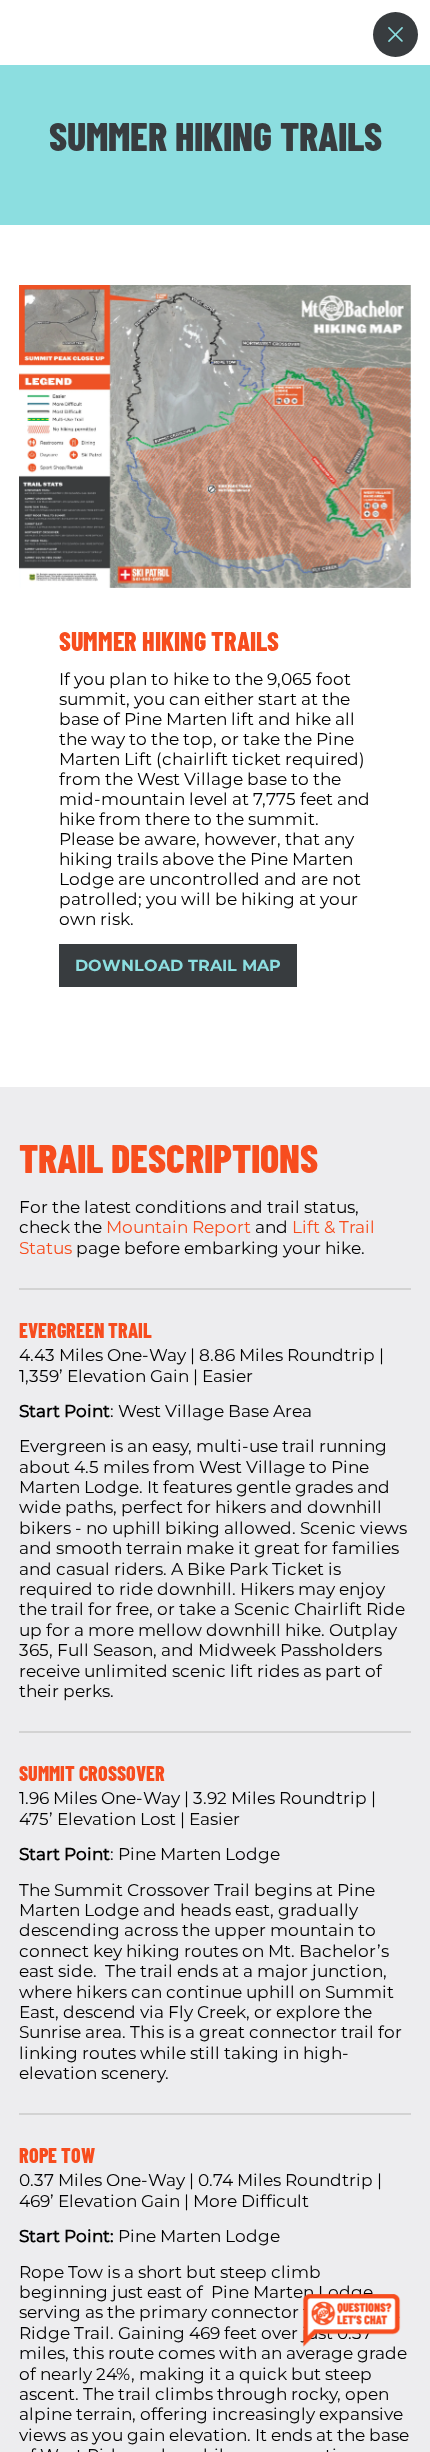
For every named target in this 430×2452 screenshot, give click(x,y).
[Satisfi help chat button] (355, 2322)
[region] (215, 1258)
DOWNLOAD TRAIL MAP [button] (178, 965)
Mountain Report (178, 1227)
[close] (395, 34)
